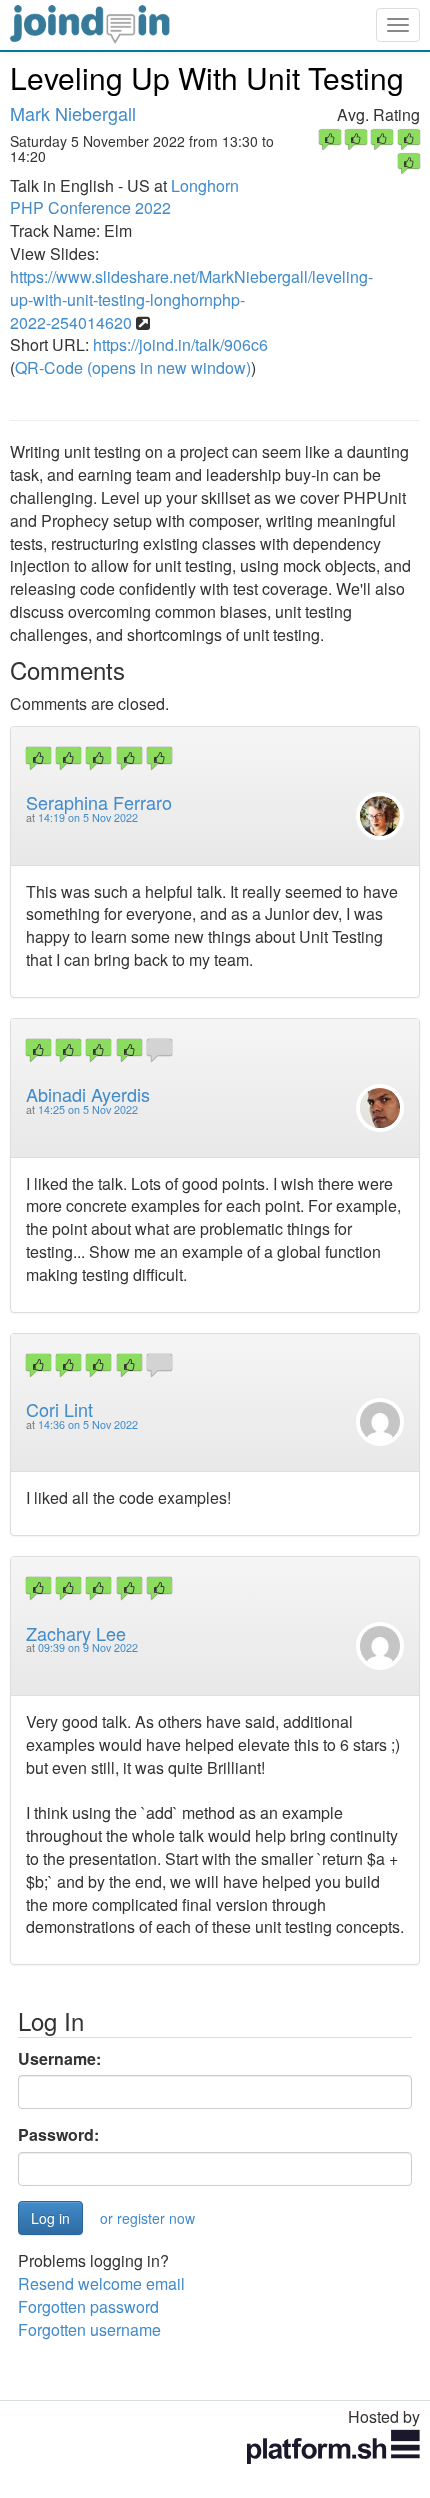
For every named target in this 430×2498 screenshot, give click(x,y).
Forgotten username (89, 2329)
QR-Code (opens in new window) (133, 367)
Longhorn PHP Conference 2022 (124, 197)
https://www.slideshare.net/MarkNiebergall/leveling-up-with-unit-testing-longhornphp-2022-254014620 (191, 299)
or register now (147, 2218)
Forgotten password (88, 2306)
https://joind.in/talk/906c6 (180, 344)
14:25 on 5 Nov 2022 (88, 1109)
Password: (58, 2135)
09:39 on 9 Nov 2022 (88, 1647)
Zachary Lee (76, 1633)
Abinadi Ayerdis (88, 1094)
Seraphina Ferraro (99, 802)
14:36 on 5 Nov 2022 (88, 1424)
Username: (59, 2059)
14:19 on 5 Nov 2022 (88, 817)
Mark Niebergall (73, 113)
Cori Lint (59, 1409)
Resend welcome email (101, 2283)
